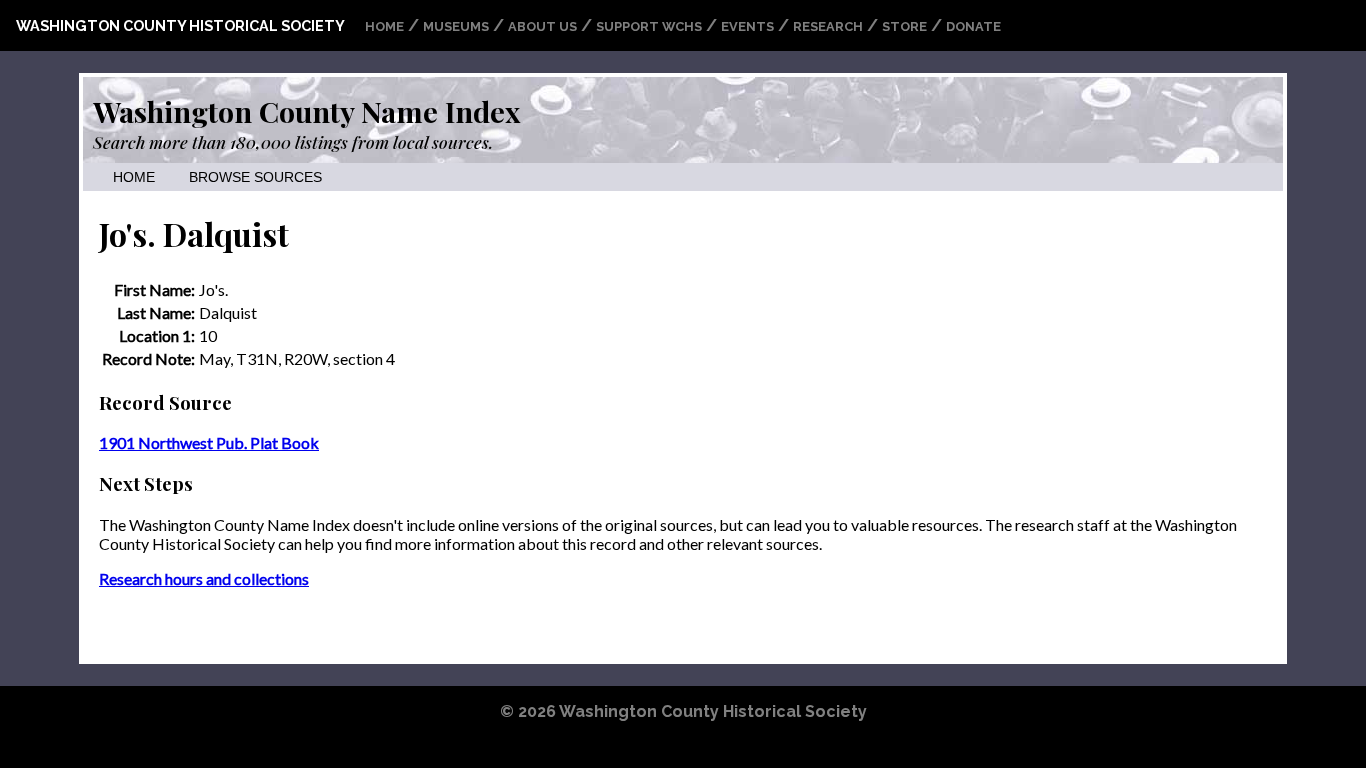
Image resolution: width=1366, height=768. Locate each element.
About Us (542, 26)
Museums (456, 26)
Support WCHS (649, 26)
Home (384, 26)
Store (904, 26)
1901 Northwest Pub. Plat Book (209, 442)
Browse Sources (255, 177)
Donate (973, 26)
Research (828, 26)
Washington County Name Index (306, 111)
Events (747, 26)
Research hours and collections (204, 578)
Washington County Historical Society (180, 25)
